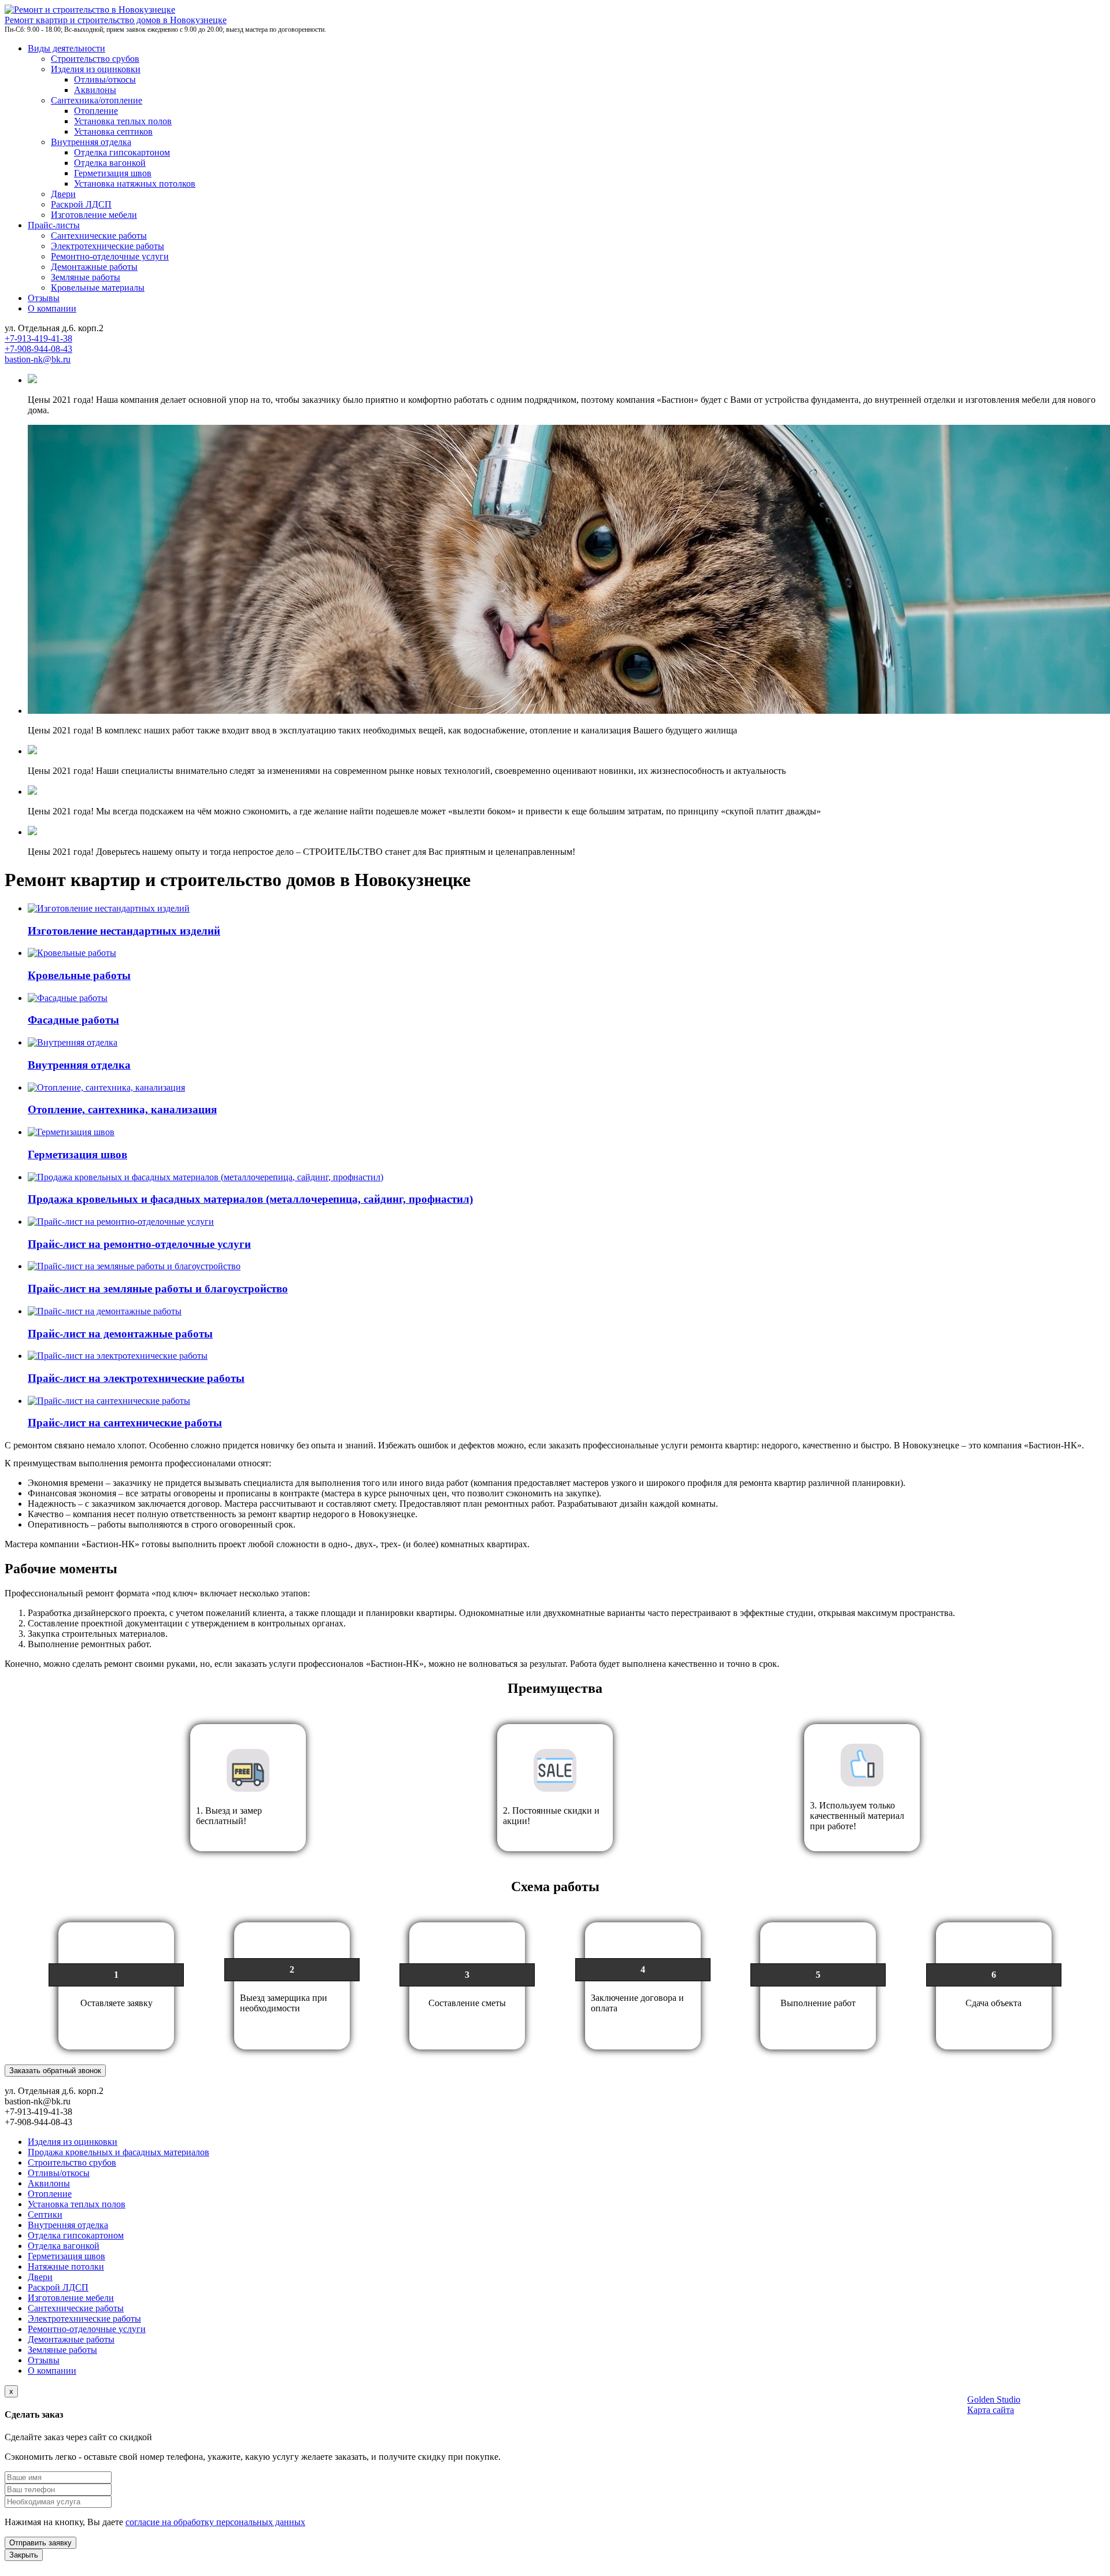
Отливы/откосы (105, 79)
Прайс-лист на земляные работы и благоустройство (158, 1289)
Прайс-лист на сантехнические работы (125, 1423)
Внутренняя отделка (91, 142)
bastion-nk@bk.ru (38, 359)
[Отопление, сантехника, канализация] (106, 1087)
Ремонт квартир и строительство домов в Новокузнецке (116, 20)
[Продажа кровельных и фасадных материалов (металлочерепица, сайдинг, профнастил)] (206, 1177)
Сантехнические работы (99, 236)
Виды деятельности (66, 48)
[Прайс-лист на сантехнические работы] (109, 1401)
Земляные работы (86, 277)
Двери (63, 194)
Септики (45, 2214)
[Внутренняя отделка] (73, 1042)
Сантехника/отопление (97, 100)
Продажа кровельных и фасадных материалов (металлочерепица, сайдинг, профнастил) (250, 1199)
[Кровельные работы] (72, 953)
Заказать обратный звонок (55, 2071)
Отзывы (44, 298)
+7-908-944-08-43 (38, 349)
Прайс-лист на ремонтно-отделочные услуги (139, 1244)
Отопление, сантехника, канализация (122, 1109)
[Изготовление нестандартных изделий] (109, 908)
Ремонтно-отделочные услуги (110, 256)
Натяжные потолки (66, 2266)
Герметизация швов (113, 173)
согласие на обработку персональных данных (215, 2522)
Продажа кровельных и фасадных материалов (119, 2152)
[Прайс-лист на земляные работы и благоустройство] (134, 1266)
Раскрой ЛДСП (81, 204)
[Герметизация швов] (71, 1132)
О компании (52, 308)
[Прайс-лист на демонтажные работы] (105, 1311)
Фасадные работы (73, 1020)
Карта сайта (991, 2410)
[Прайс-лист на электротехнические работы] (118, 1356)
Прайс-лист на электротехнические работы (136, 1378)
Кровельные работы (79, 975)
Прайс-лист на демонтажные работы (120, 1334)
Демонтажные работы (94, 267)
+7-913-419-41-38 (38, 338)
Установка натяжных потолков (135, 184)
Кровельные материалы (98, 288)
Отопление (96, 111)
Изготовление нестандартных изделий (124, 931)
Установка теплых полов (123, 121)
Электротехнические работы (108, 246)
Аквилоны (95, 90)
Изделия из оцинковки (96, 69)
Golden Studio (994, 2399)
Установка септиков (113, 131)
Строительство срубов (95, 59)
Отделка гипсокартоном (122, 152)
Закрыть (24, 2555)
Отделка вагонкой (110, 163)
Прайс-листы (54, 225)
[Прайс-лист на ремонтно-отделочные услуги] (121, 1222)
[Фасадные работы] (68, 998)
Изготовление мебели (94, 215)
